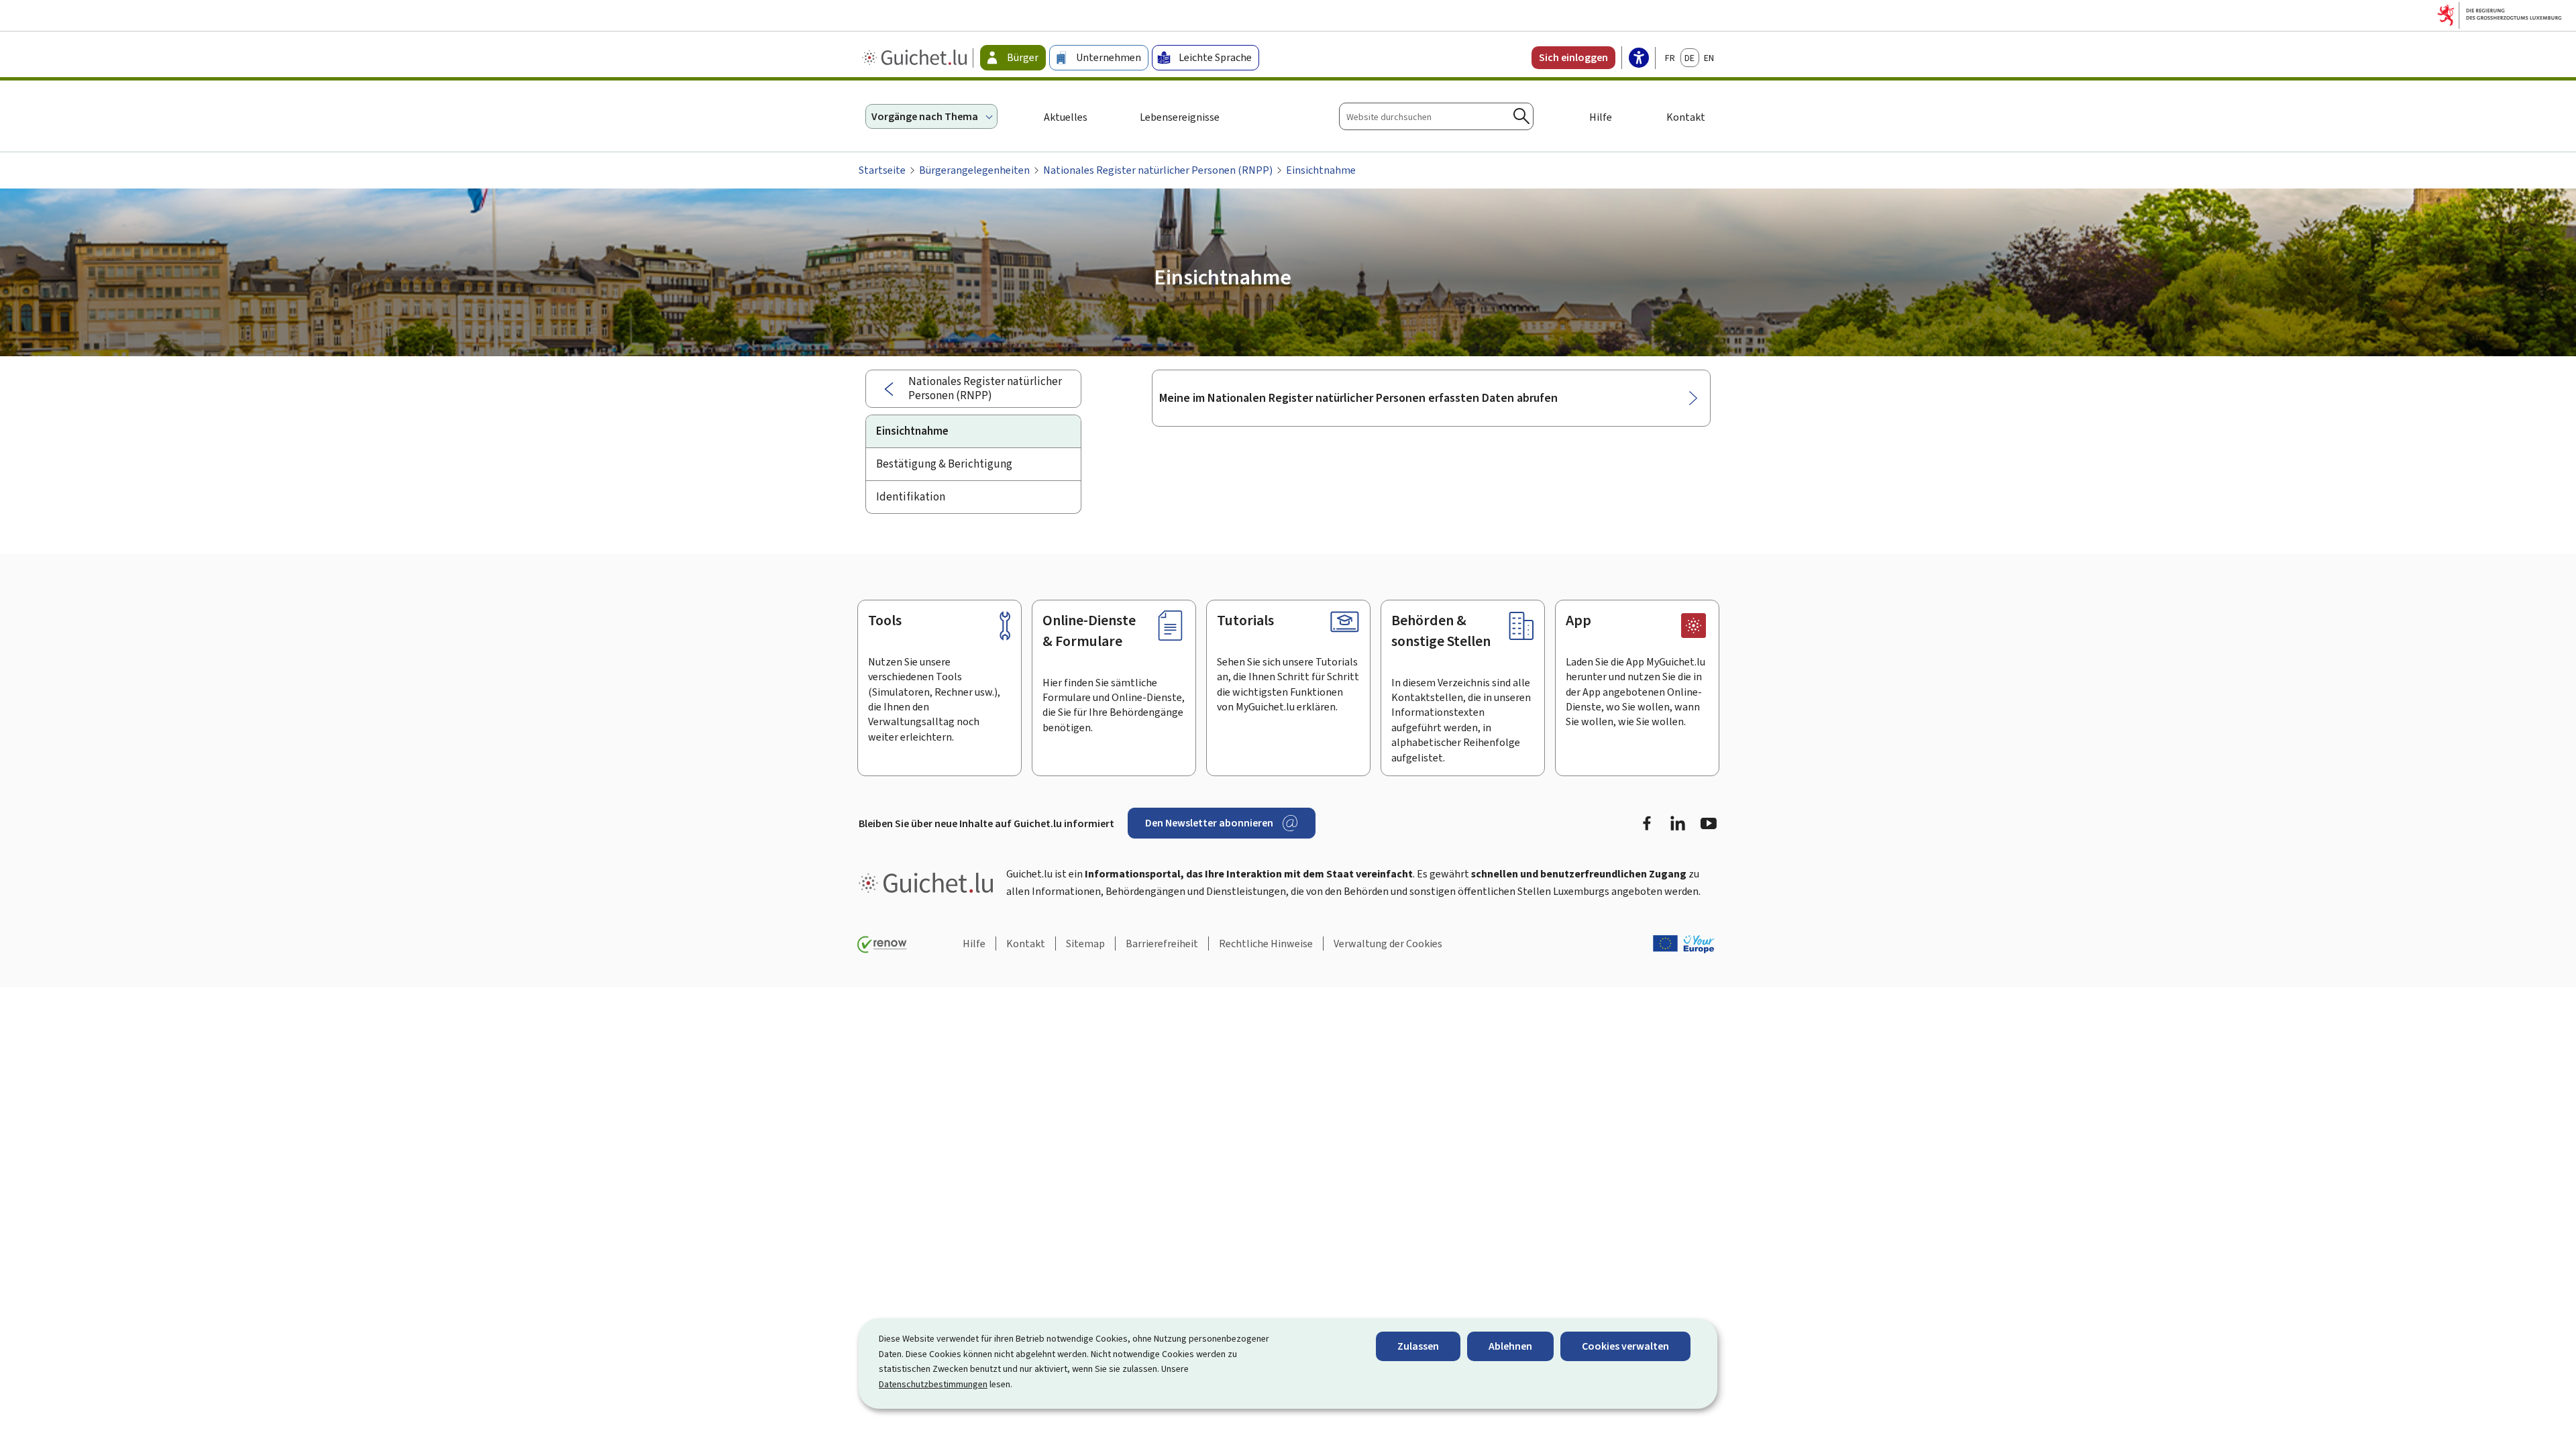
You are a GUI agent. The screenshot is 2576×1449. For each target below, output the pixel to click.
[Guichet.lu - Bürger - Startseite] (916, 58)
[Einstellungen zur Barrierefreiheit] (1639, 59)
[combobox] (1436, 116)
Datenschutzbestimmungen (933, 1384)
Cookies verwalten (1625, 1346)
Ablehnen (1510, 1346)
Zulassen (1418, 1346)
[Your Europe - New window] (1684, 944)
